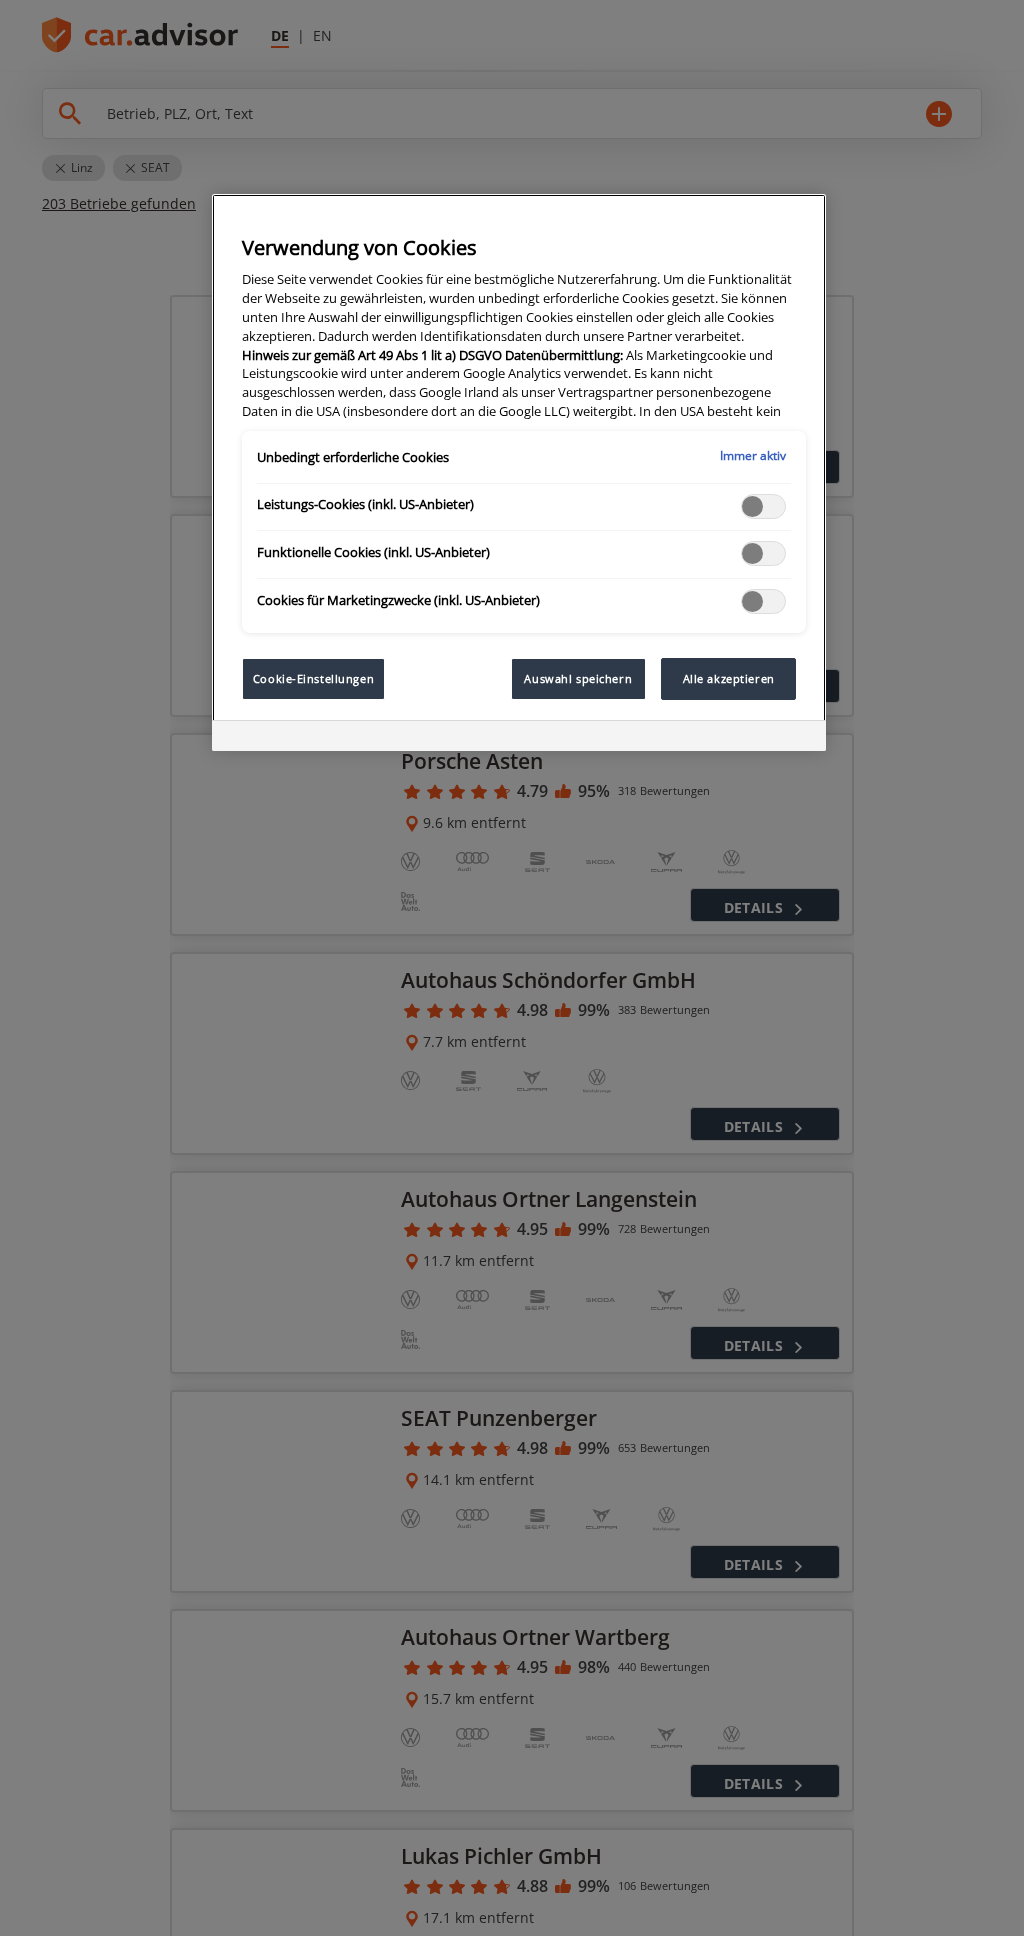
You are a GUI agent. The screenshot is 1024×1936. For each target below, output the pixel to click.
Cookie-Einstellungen (313, 678)
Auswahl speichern (578, 678)
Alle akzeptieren (729, 678)
